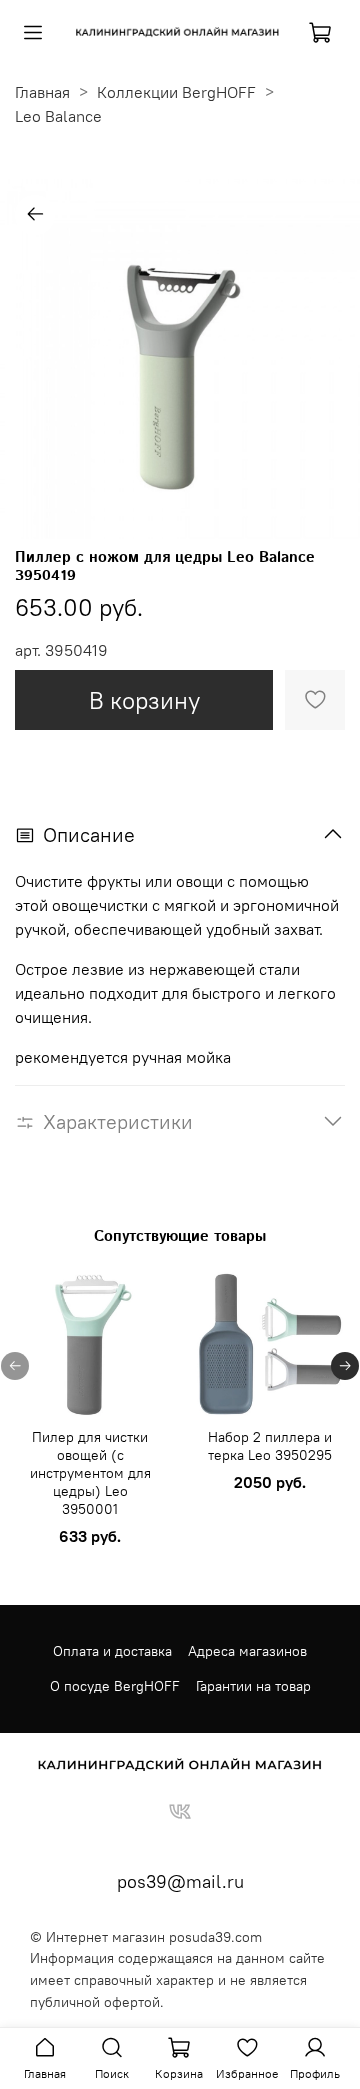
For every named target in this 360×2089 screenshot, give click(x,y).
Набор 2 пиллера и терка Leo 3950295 (270, 1446)
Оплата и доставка (112, 1651)
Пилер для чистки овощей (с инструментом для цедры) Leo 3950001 (90, 1473)
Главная (42, 92)
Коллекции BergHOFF (176, 92)
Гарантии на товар (253, 1686)
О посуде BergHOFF (115, 1686)
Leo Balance (58, 116)
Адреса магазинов (247, 1651)
